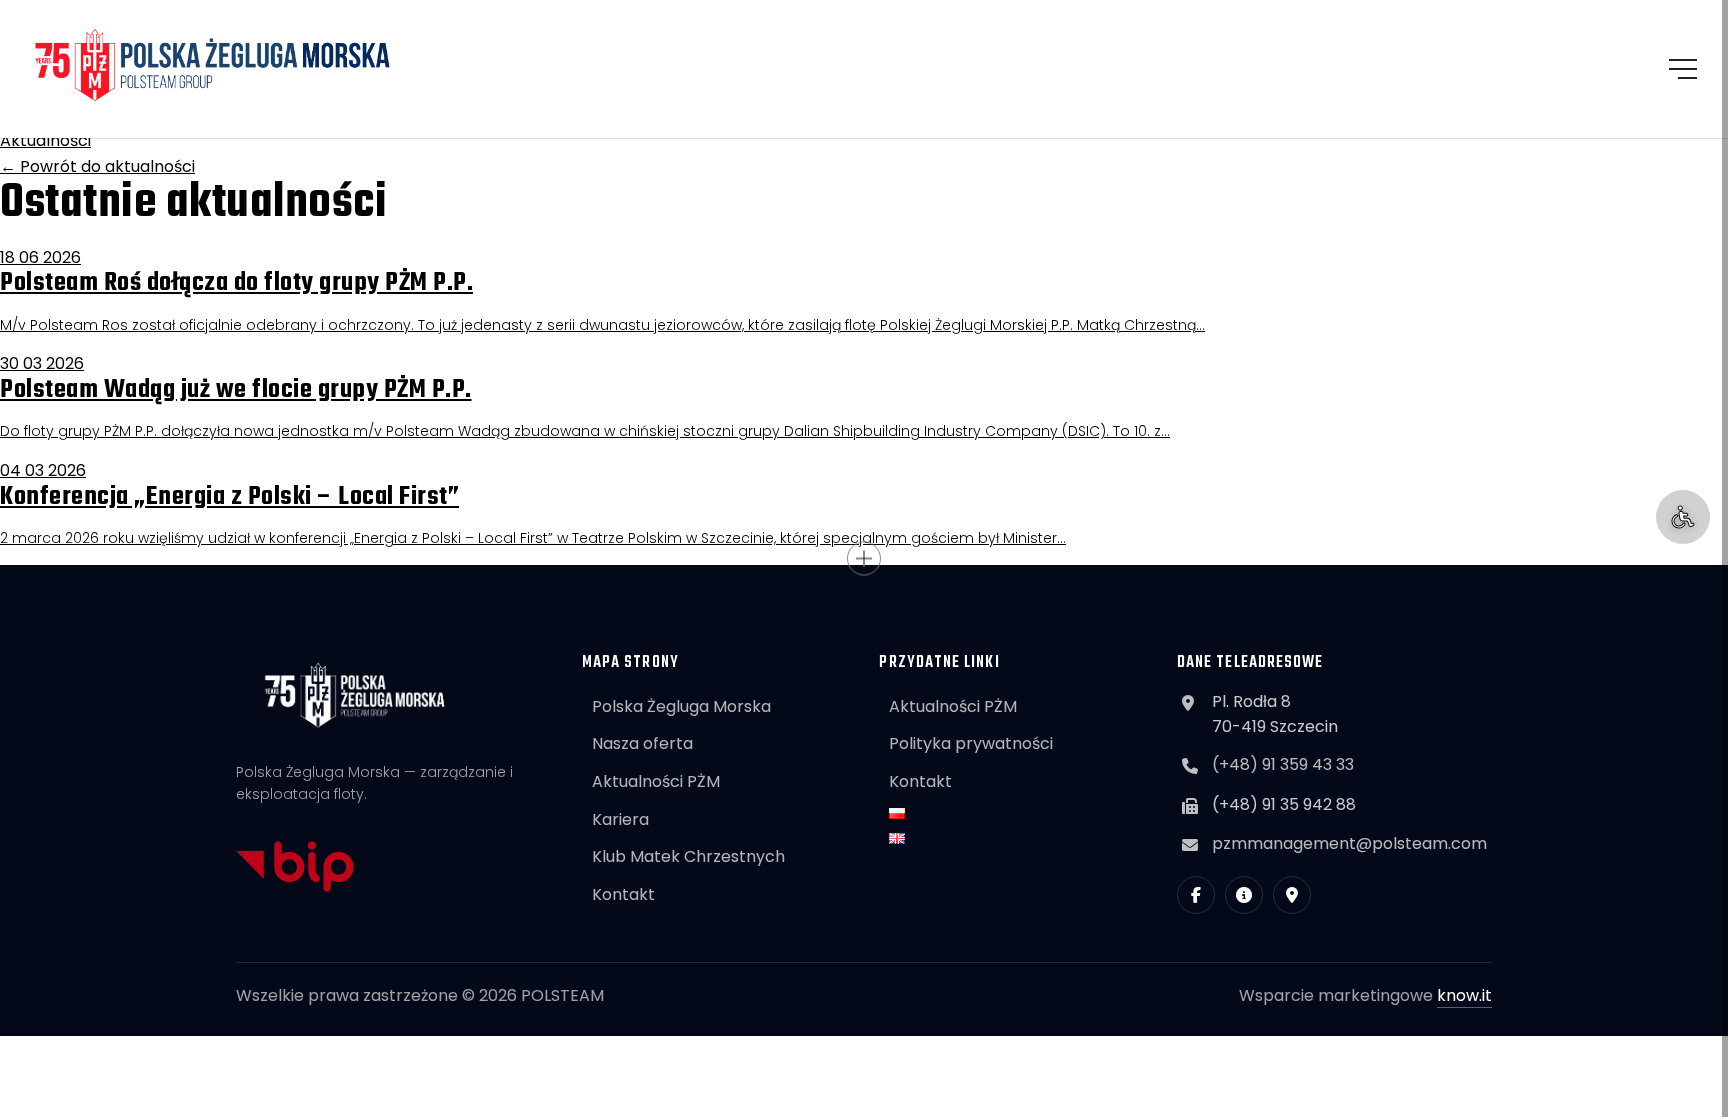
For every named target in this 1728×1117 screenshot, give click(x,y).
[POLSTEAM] (213, 65)
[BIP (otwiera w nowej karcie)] (1244, 895)
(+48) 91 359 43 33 (1283, 764)
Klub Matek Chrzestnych (688, 856)
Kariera (620, 819)
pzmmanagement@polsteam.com (1349, 843)
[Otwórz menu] (1683, 69)
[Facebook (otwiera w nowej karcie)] (1196, 895)
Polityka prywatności (971, 743)
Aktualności (45, 140)
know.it (1464, 995)
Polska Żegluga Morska (681, 706)
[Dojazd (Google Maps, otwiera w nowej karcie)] (1292, 895)
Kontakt (623, 894)
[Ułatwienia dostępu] (1683, 517)
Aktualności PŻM (656, 781)
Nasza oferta (642, 743)
